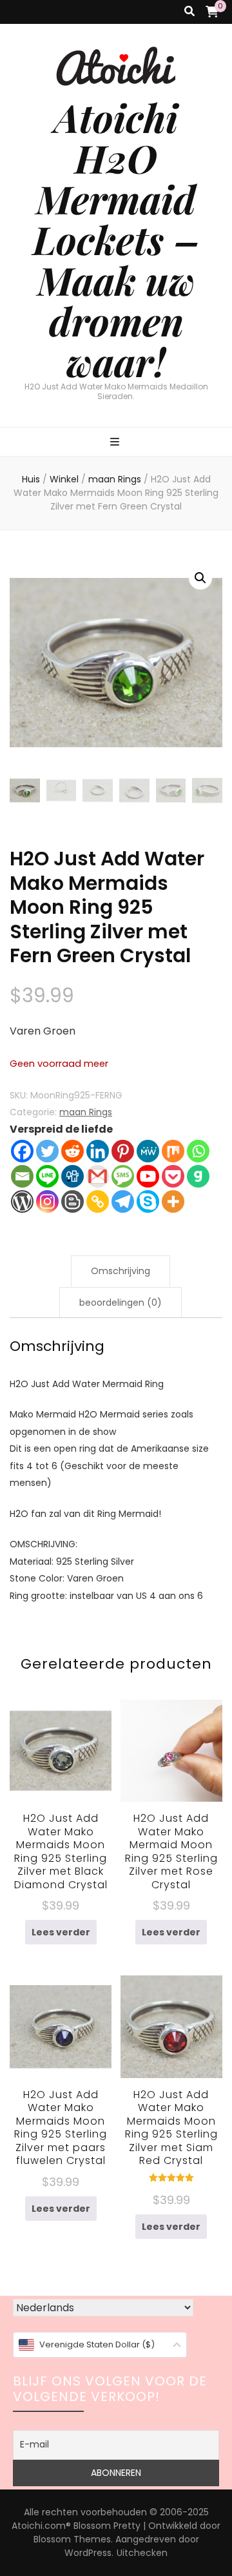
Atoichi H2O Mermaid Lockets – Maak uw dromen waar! (116, 239)
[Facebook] (22, 1151)
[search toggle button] (189, 12)
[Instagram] (47, 1201)
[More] (173, 1201)
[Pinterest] (123, 1151)
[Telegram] (123, 1201)
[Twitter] (47, 1151)
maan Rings (86, 1112)
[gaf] (198, 1176)
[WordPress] (22, 1201)
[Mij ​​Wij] (148, 1151)
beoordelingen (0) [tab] (121, 1303)
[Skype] (148, 1201)
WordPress (88, 2553)
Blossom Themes (72, 2539)
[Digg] (72, 1176)
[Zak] (173, 1176)
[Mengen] (173, 1151)
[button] (200, 578)
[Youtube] (148, 1176)
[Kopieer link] (98, 1201)
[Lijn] (47, 1176)
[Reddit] (72, 1151)
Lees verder (61, 1932)
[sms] (123, 1176)
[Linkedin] (98, 1151)
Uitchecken (142, 2553)
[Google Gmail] (98, 1176)
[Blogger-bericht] (72, 1201)
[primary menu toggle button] (116, 443)
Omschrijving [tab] (121, 1271)
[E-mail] (22, 1176)
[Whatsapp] (198, 1151)
